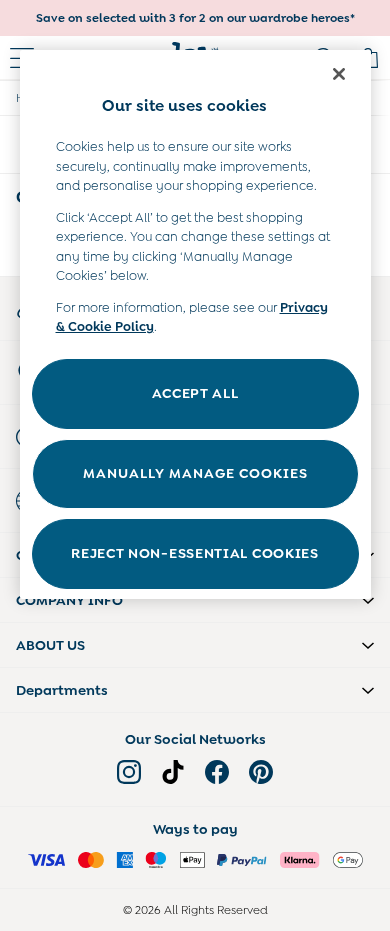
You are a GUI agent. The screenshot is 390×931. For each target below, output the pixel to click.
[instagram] (129, 772)
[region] (195, 324)
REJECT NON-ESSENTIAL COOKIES (195, 553)
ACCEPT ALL (195, 393)
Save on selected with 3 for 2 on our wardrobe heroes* (195, 18)
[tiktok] (173, 772)
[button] (195, 600)
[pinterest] (261, 772)
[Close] (339, 74)
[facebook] (217, 772)
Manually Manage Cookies (195, 473)
